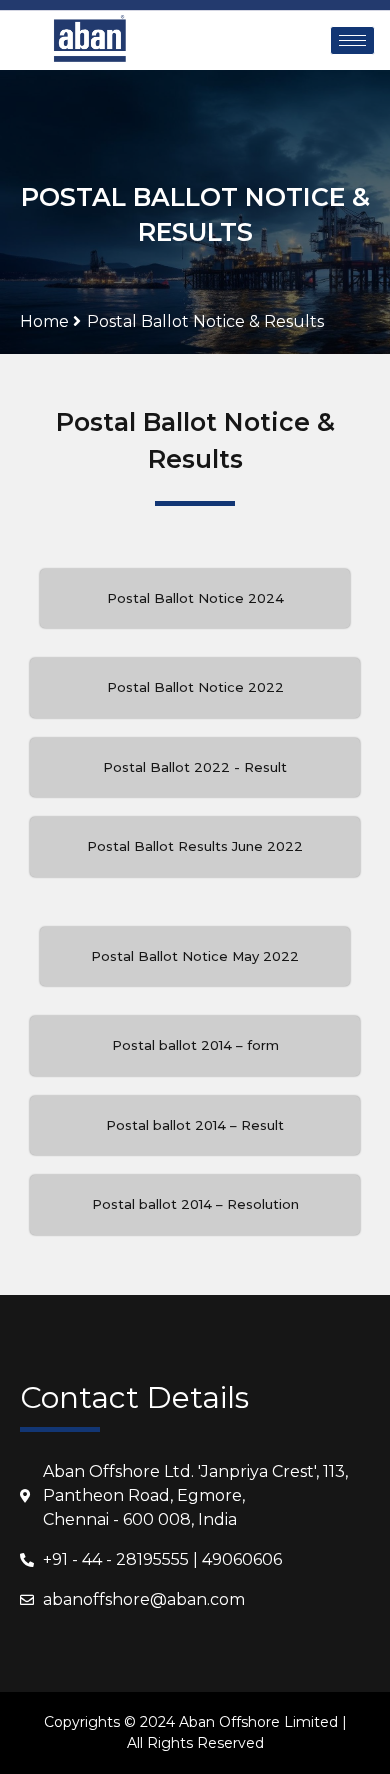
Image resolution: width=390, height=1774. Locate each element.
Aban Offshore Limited (258, 1722)
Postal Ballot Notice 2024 (195, 598)
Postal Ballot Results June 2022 (195, 846)
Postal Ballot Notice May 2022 (195, 956)
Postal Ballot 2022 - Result (195, 767)
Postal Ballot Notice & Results (205, 321)
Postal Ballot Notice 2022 (195, 687)
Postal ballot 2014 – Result (195, 1125)
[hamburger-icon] (352, 40)
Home (46, 321)
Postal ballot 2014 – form (195, 1045)
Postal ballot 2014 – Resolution (195, 1204)
